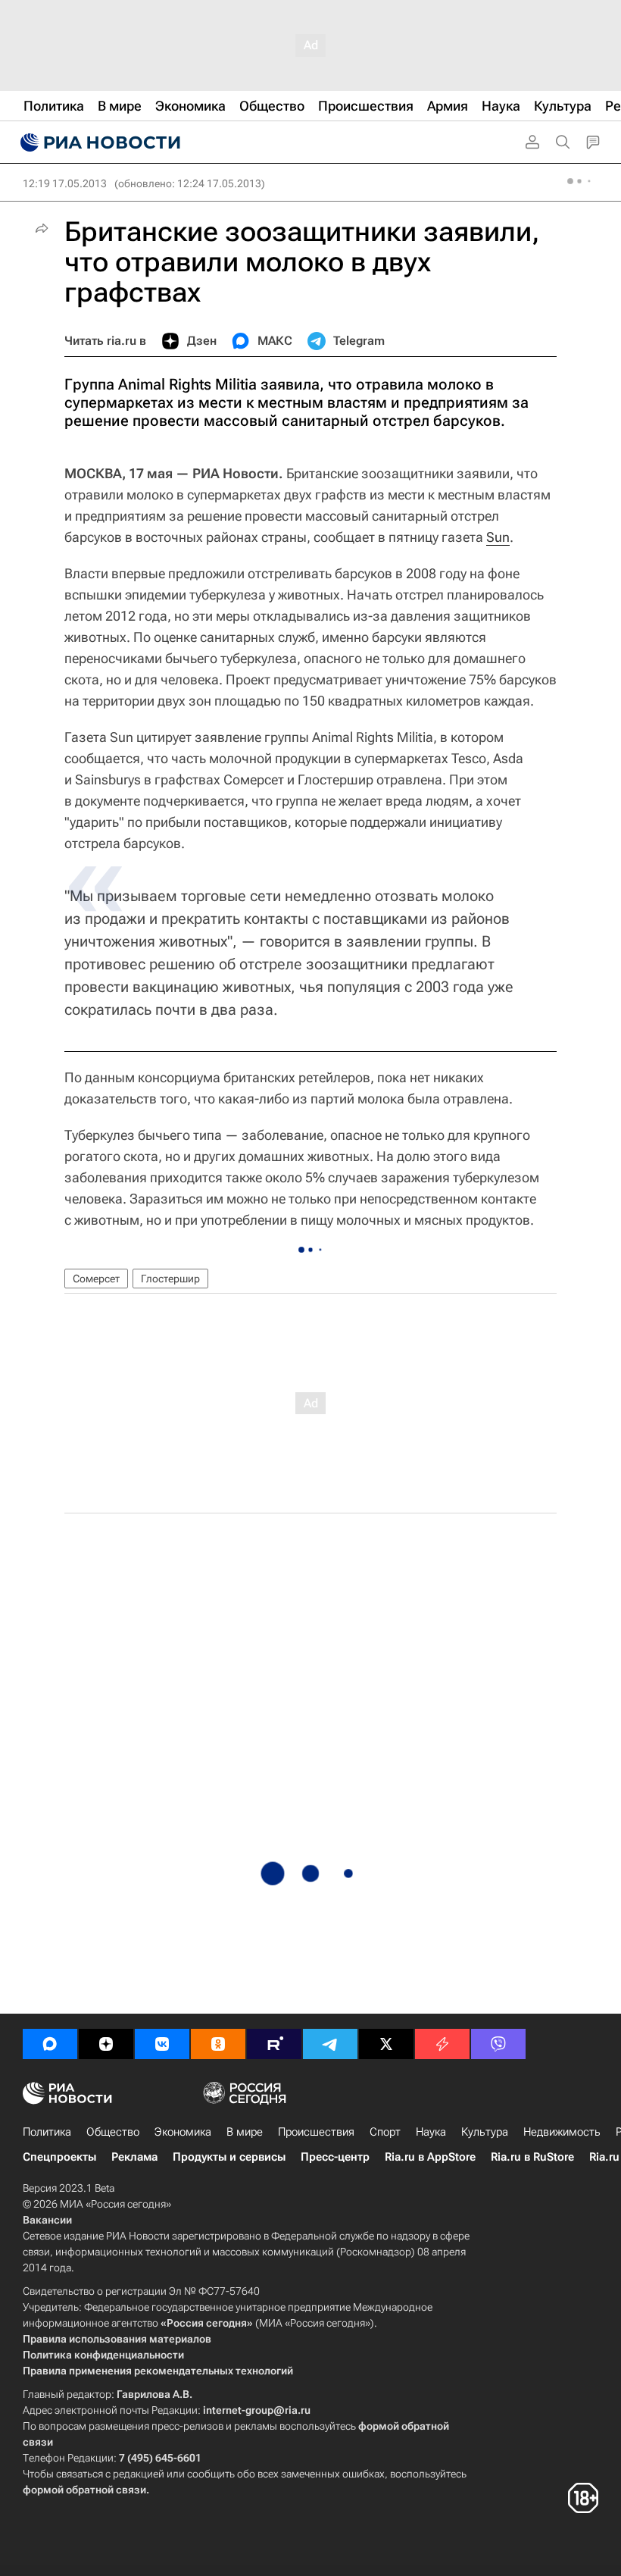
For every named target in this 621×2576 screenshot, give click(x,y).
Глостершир (170, 1279)
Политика (47, 2132)
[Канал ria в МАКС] (50, 2044)
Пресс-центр (335, 2157)
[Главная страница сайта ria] (98, 142)
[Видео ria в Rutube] (274, 2044)
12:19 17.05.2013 (65, 183)
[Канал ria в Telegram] (330, 2044)
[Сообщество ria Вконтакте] (162, 2044)
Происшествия (316, 2132)
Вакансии (47, 2220)
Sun (498, 537)
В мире (245, 2132)
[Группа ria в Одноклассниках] (218, 2044)
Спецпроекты (59, 2157)
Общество (113, 2132)
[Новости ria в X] (386, 2044)
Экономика (183, 2132)
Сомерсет (96, 1279)
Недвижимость (562, 2132)
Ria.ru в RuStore (532, 2157)
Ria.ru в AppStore (430, 2157)
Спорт (385, 2132)
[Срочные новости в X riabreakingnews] (442, 2044)
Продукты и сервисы (229, 2157)
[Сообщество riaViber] (498, 2044)
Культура (485, 2132)
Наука (431, 2132)
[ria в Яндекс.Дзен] (106, 2044)
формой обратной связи (84, 2490)
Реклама (134, 2157)
